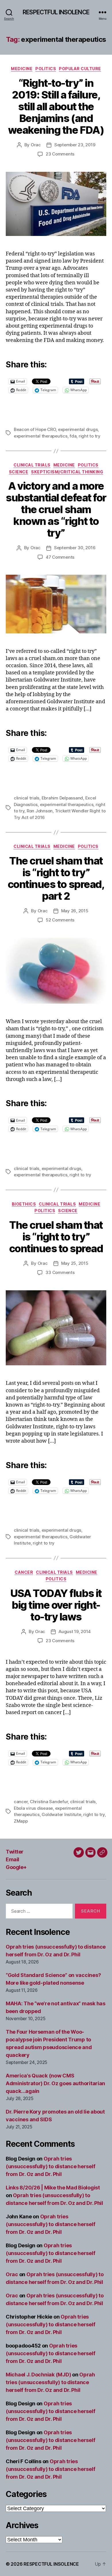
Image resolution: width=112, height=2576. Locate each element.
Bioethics (24, 1204)
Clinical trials (32, 465)
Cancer (24, 1572)
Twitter (15, 1852)
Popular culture (80, 69)
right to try (90, 436)
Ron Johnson (40, 811)
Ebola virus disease (33, 1808)
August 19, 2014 (75, 1631)
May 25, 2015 (75, 1263)
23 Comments (60, 154)
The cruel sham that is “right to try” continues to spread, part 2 (56, 878)
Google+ (16, 1867)
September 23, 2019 (75, 145)
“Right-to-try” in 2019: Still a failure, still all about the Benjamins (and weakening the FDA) (56, 107)
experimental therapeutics (41, 436)
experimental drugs (78, 429)
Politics (46, 69)
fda (73, 436)
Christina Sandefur (49, 1802)
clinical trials (27, 798)
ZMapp (21, 1821)
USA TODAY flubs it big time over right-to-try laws (56, 1605)
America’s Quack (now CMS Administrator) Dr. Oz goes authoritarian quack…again (55, 2083)
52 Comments (60, 920)
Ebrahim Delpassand (62, 798)
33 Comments (60, 1272)
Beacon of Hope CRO (35, 429)
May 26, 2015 (75, 911)
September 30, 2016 (75, 548)
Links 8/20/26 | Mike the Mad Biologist (53, 2188)
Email (12, 1859)
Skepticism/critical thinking (67, 472)
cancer (21, 1802)
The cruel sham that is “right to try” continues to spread (56, 1237)
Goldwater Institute (61, 1814)
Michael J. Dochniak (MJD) (38, 2375)
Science (19, 472)
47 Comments (60, 557)
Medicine (22, 69)
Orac (36, 145)
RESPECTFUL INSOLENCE (56, 12)
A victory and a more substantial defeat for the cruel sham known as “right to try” (56, 509)
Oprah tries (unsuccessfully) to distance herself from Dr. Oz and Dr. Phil (50, 2166)
